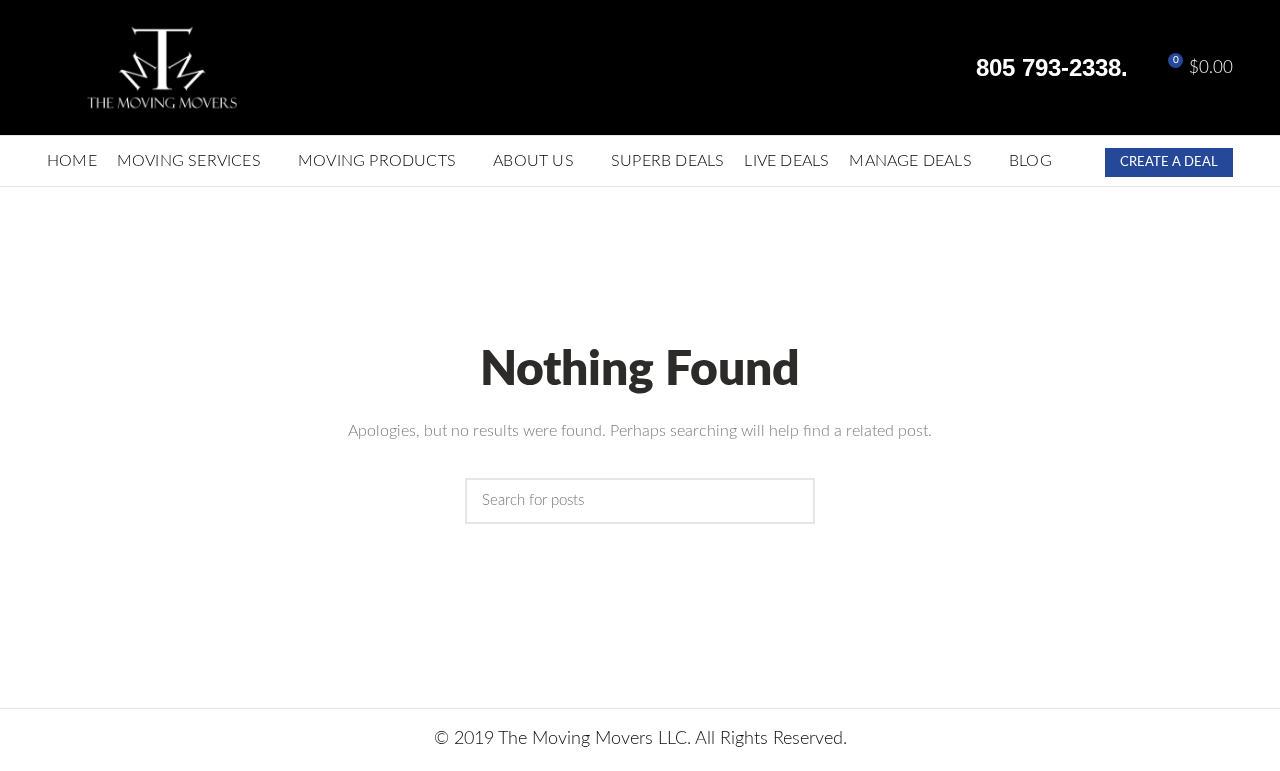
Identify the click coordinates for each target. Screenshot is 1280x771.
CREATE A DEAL (1169, 162)
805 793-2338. (1048, 67)
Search (790, 510)
